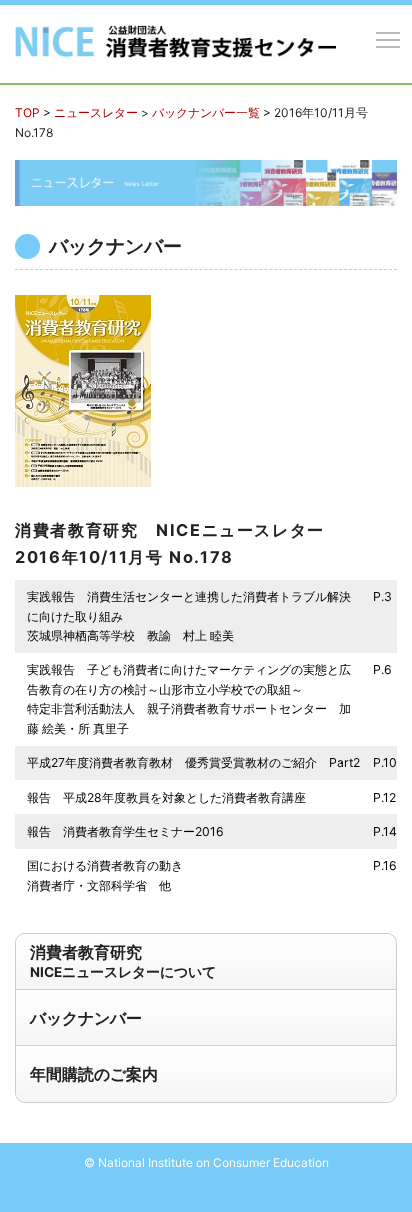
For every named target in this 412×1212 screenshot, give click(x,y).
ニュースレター (96, 112)
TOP (27, 112)
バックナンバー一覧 (206, 112)
